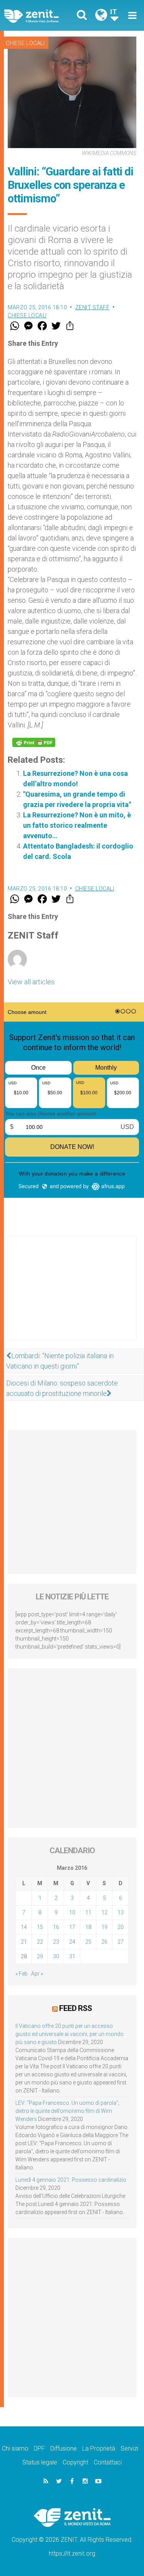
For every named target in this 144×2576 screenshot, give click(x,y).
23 (56, 1942)
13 (121, 1912)
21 (24, 1942)
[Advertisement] (72, 1296)
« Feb (22, 1974)
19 (104, 1927)
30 (56, 1956)
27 (121, 1942)
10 (72, 1912)
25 (88, 1942)
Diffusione (64, 2448)
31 (72, 1956)
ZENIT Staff (93, 307)
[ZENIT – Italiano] (40, 16)
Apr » (37, 1974)
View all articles (31, 982)
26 (104, 1942)
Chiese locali (25, 43)
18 (88, 1927)
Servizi (129, 2448)
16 (56, 1927)
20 (121, 1927)
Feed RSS (75, 2008)
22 (40, 1942)
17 (72, 1927)
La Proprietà (99, 2448)
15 (40, 1927)
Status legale (40, 2462)
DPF (39, 2448)
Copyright (75, 2462)
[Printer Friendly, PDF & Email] (34, 742)
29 (40, 1956)
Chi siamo (15, 2448)
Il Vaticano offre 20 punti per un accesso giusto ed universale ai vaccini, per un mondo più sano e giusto (70, 2034)
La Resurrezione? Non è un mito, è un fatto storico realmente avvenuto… (77, 825)
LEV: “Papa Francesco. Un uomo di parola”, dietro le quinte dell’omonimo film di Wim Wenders (67, 2111)
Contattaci (108, 2462)
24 (72, 1942)
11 (88, 1912)
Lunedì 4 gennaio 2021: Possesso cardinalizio (71, 2180)
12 (104, 1912)
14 (24, 1927)
